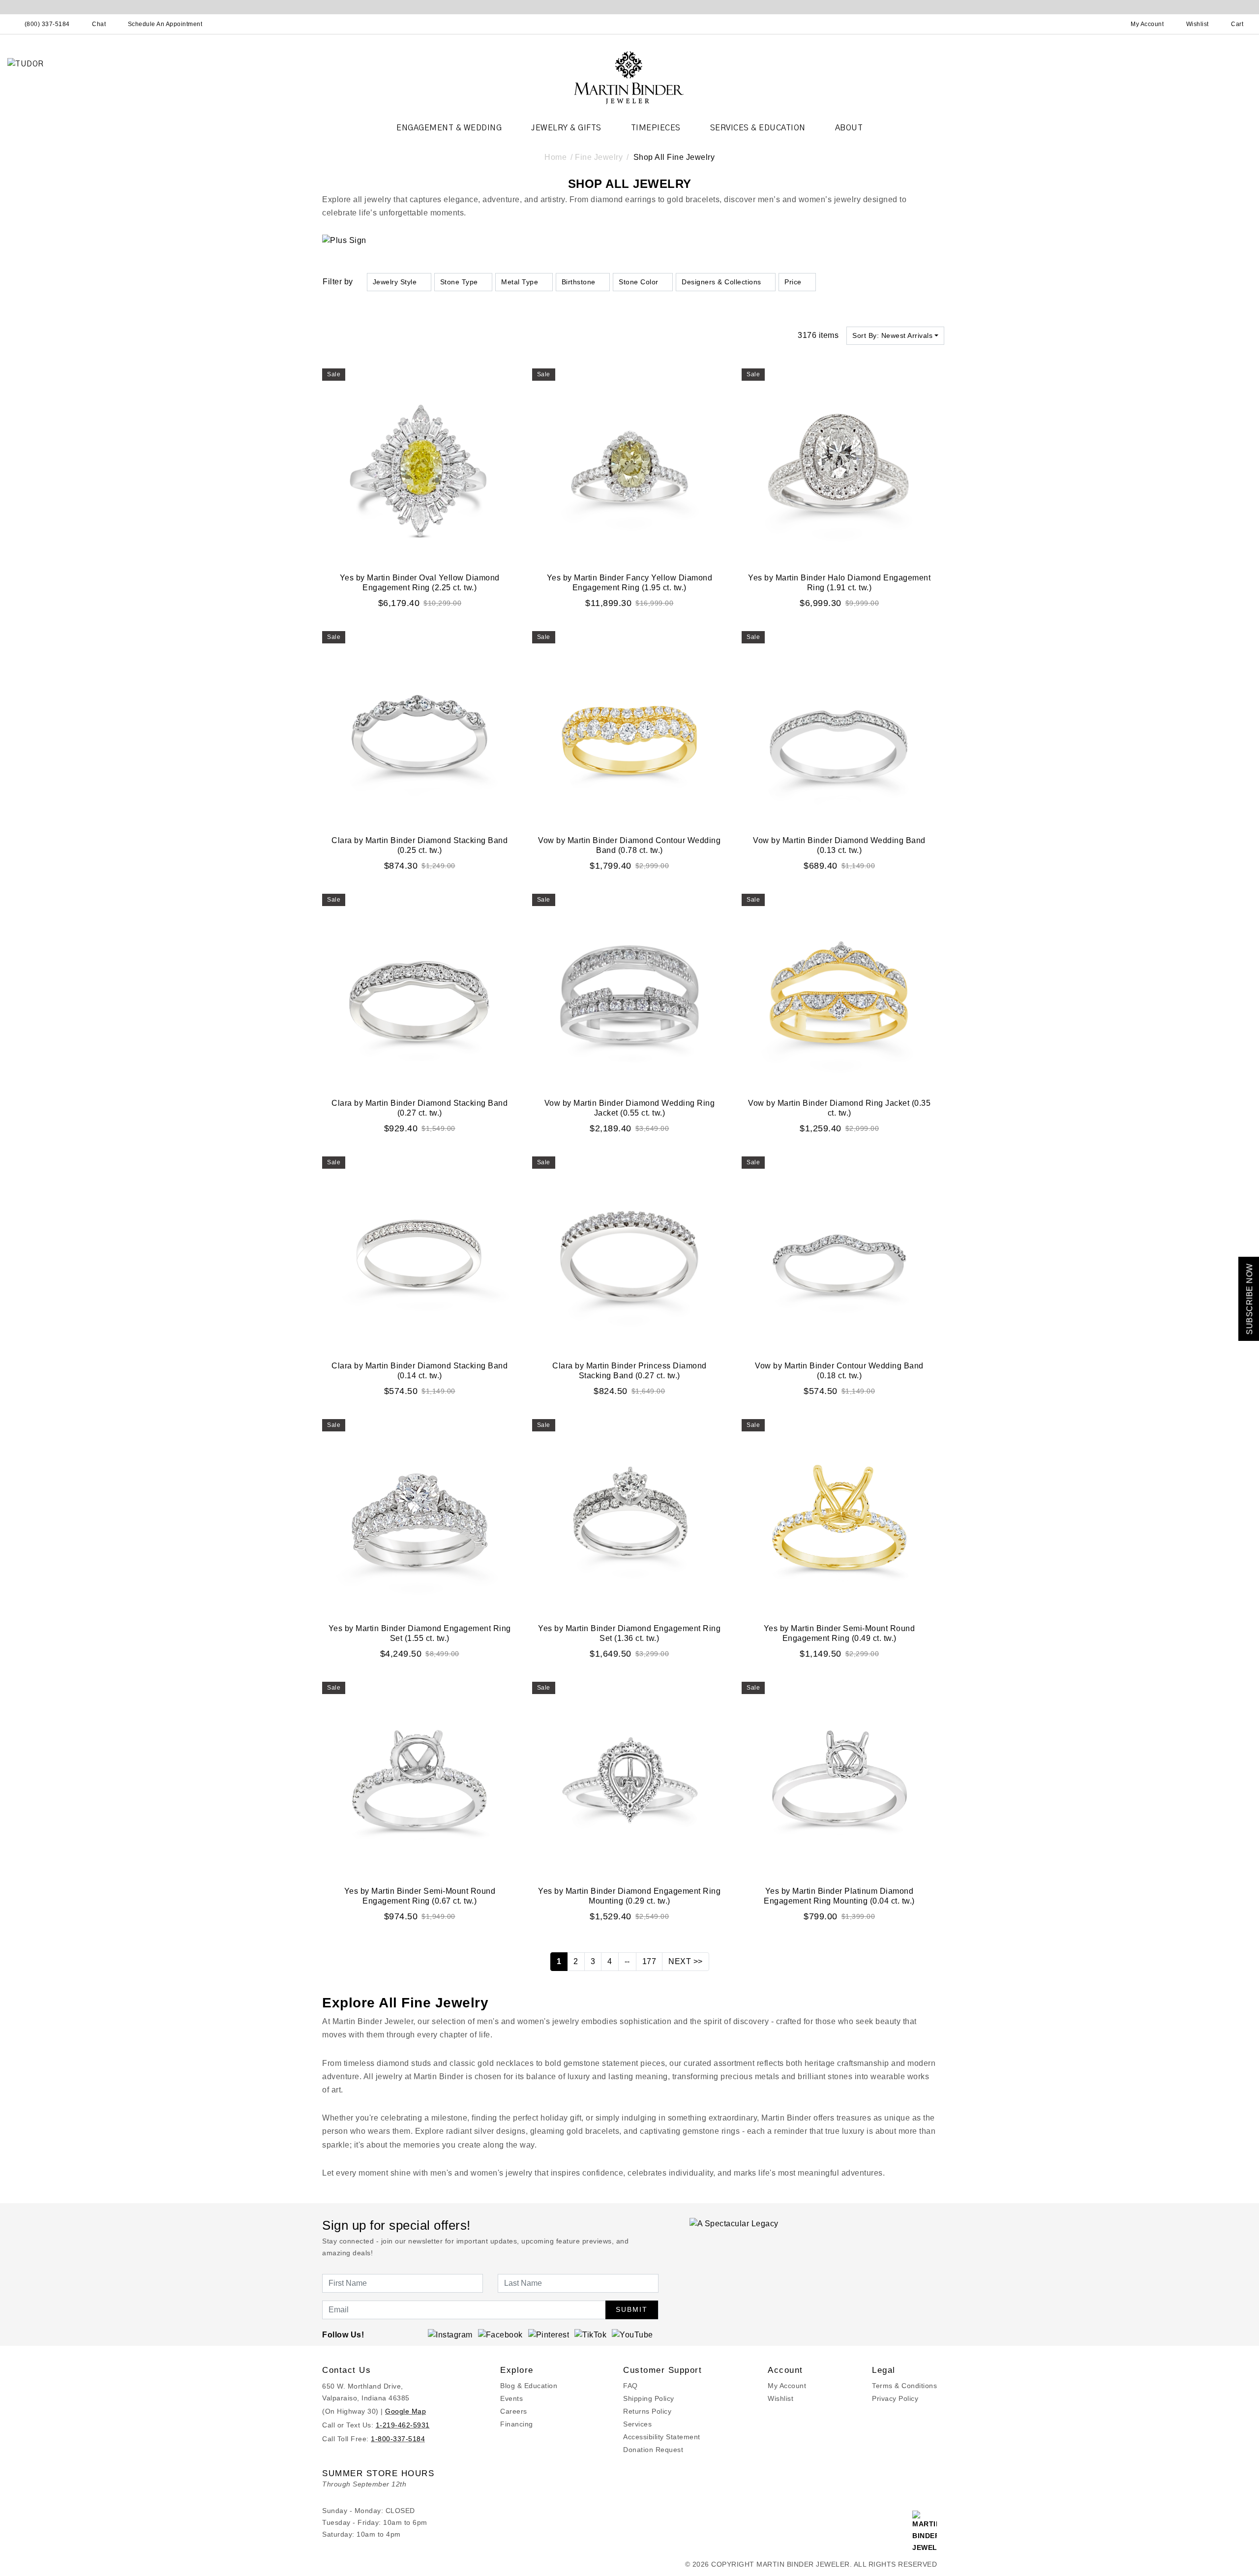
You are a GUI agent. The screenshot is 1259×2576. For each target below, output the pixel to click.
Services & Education (758, 128)
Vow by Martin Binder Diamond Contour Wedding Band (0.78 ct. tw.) (629, 845)
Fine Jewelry (599, 157)
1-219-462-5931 (403, 2425)
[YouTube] (632, 2335)
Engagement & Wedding (449, 128)
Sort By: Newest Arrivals (892, 335)
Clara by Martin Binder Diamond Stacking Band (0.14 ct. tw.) (420, 1371)
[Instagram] (450, 2335)
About (849, 128)
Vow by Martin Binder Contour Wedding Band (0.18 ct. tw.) (839, 1371)
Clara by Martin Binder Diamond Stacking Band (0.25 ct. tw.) (420, 845)
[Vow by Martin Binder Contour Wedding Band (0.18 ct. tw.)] (839, 1254)
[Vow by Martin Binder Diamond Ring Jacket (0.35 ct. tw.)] (839, 991)
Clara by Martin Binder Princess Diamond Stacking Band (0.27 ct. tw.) (629, 1371)
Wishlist (780, 2398)
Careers (514, 2411)
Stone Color (639, 282)
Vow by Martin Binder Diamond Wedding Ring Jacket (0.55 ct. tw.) (630, 1108)
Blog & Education (529, 2386)
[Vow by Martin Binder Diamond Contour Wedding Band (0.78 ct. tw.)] (630, 729)
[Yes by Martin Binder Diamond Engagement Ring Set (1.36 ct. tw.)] (630, 1517)
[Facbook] (500, 2335)
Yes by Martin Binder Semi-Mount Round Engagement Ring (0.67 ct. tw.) (420, 1896)
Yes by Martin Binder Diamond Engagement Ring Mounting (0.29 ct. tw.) (629, 1896)
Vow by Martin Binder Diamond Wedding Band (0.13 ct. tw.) (839, 845)
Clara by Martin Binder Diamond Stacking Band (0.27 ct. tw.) (420, 1108)
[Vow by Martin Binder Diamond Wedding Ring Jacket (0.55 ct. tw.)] (630, 991)
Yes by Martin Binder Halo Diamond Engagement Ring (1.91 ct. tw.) (839, 583)
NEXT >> (686, 1961)
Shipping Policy (649, 2398)
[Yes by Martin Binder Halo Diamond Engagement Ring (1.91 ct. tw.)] (839, 466)
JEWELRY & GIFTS (566, 128)
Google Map (405, 2411)
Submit (632, 2309)
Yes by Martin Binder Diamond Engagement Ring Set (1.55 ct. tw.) (420, 1633)
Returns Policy (647, 2411)
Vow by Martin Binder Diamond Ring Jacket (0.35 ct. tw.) (839, 1108)
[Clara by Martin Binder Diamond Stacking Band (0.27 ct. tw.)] (420, 991)
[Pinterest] (549, 2335)
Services (637, 2424)
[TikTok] (590, 2335)
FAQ (630, 2386)
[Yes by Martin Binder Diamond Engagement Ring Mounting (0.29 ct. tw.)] (630, 1779)
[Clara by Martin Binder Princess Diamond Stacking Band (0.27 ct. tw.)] (630, 1254)
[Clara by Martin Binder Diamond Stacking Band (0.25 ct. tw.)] (420, 729)
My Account (787, 2386)
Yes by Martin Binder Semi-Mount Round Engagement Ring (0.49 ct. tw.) (839, 1633)
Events (511, 2398)
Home (555, 157)
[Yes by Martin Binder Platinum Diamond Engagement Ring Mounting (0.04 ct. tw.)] (839, 1779)
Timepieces (656, 128)
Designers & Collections (721, 282)
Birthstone (579, 282)
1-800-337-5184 (398, 2439)
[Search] (1104, 24)
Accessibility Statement (662, 2437)
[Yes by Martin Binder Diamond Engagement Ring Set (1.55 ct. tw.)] (420, 1517)
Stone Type (459, 282)
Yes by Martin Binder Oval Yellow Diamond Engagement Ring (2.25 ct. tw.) (420, 583)
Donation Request (653, 2450)
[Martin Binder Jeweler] (629, 77)
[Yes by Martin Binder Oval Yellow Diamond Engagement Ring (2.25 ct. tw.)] (420, 466)
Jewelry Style (395, 282)
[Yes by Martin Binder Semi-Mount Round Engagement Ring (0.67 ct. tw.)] (420, 1779)
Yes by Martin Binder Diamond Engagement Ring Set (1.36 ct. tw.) (629, 1633)
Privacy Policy (895, 2398)
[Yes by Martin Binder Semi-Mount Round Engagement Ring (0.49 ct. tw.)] (839, 1517)
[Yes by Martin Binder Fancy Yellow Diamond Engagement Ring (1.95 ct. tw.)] (630, 466)
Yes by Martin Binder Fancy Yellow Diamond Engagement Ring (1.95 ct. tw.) (630, 583)
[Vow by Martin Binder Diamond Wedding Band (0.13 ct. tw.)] (839, 729)
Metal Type (520, 282)
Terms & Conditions (904, 2386)
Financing (517, 2424)
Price (793, 282)
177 (649, 1961)
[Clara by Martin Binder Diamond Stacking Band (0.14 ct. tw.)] (420, 1254)
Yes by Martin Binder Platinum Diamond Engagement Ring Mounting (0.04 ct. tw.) (839, 1896)
